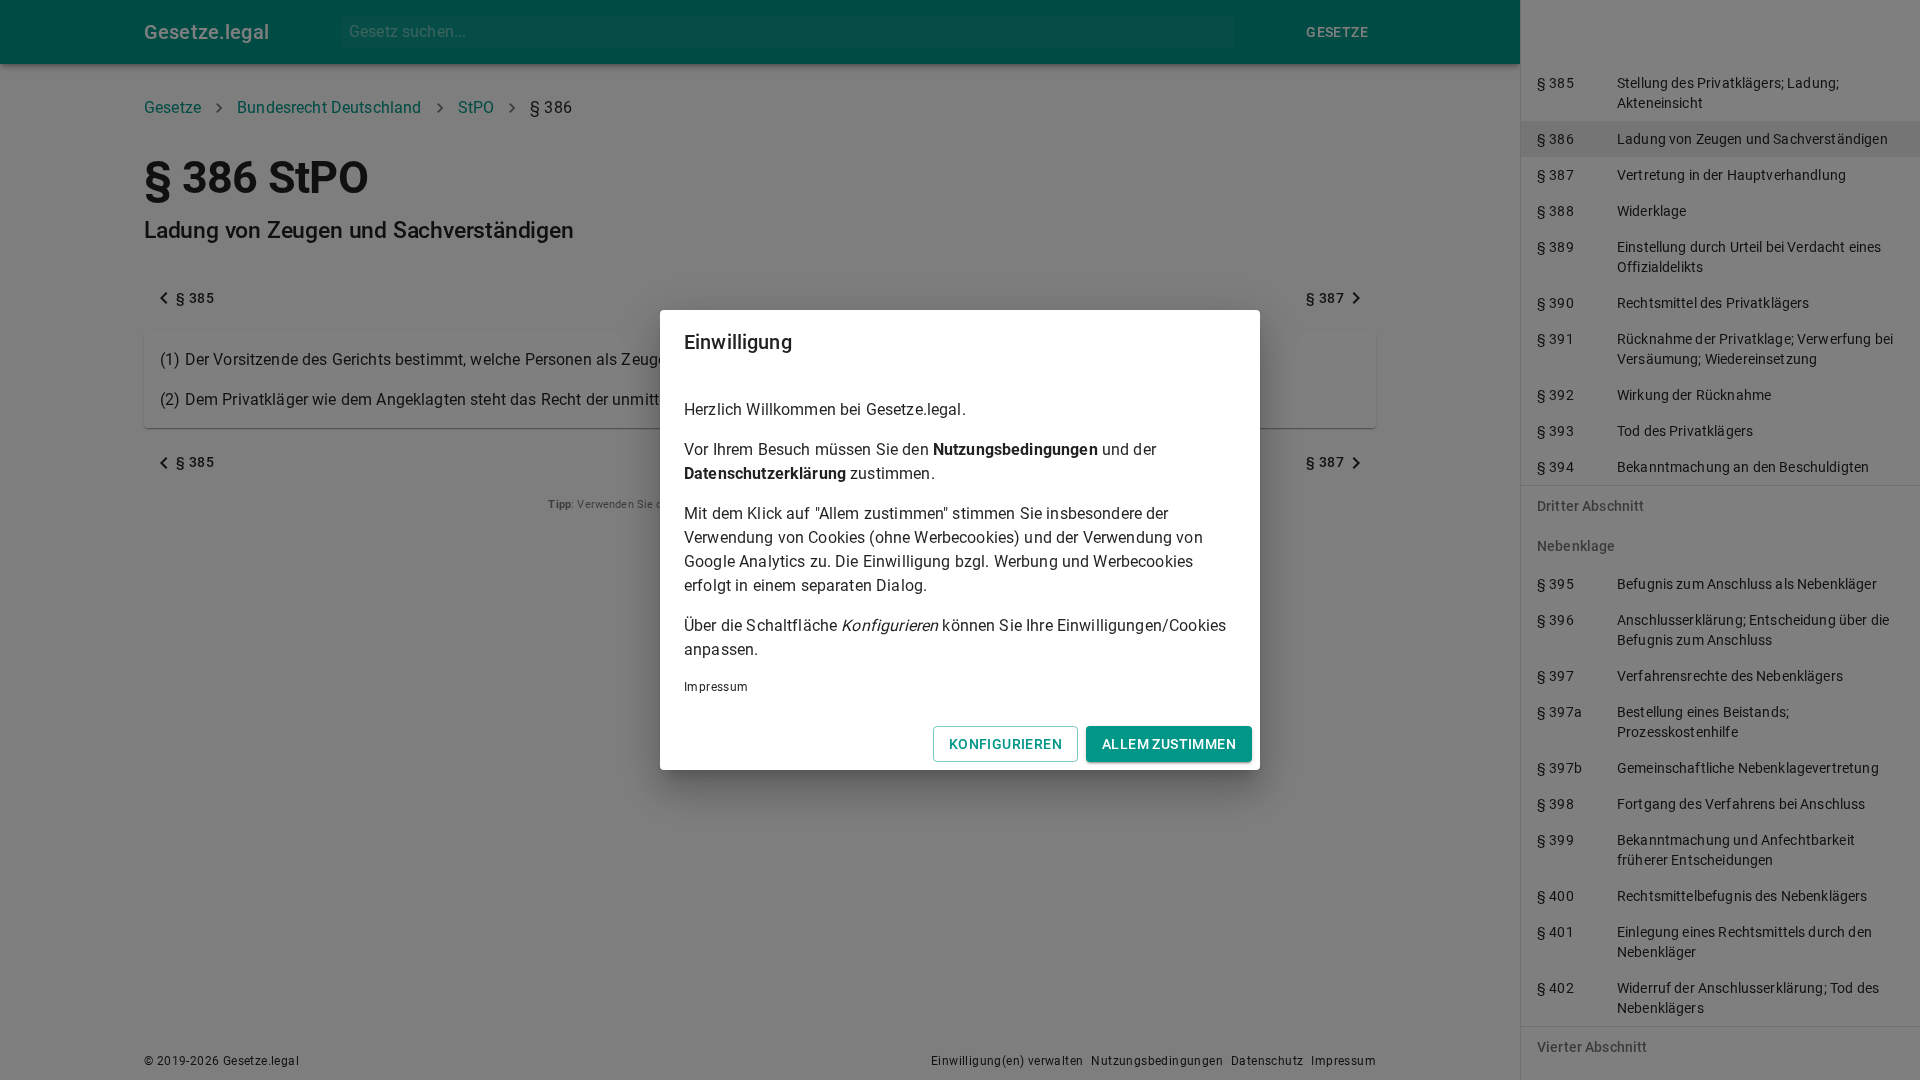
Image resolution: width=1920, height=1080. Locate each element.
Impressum (716, 687)
